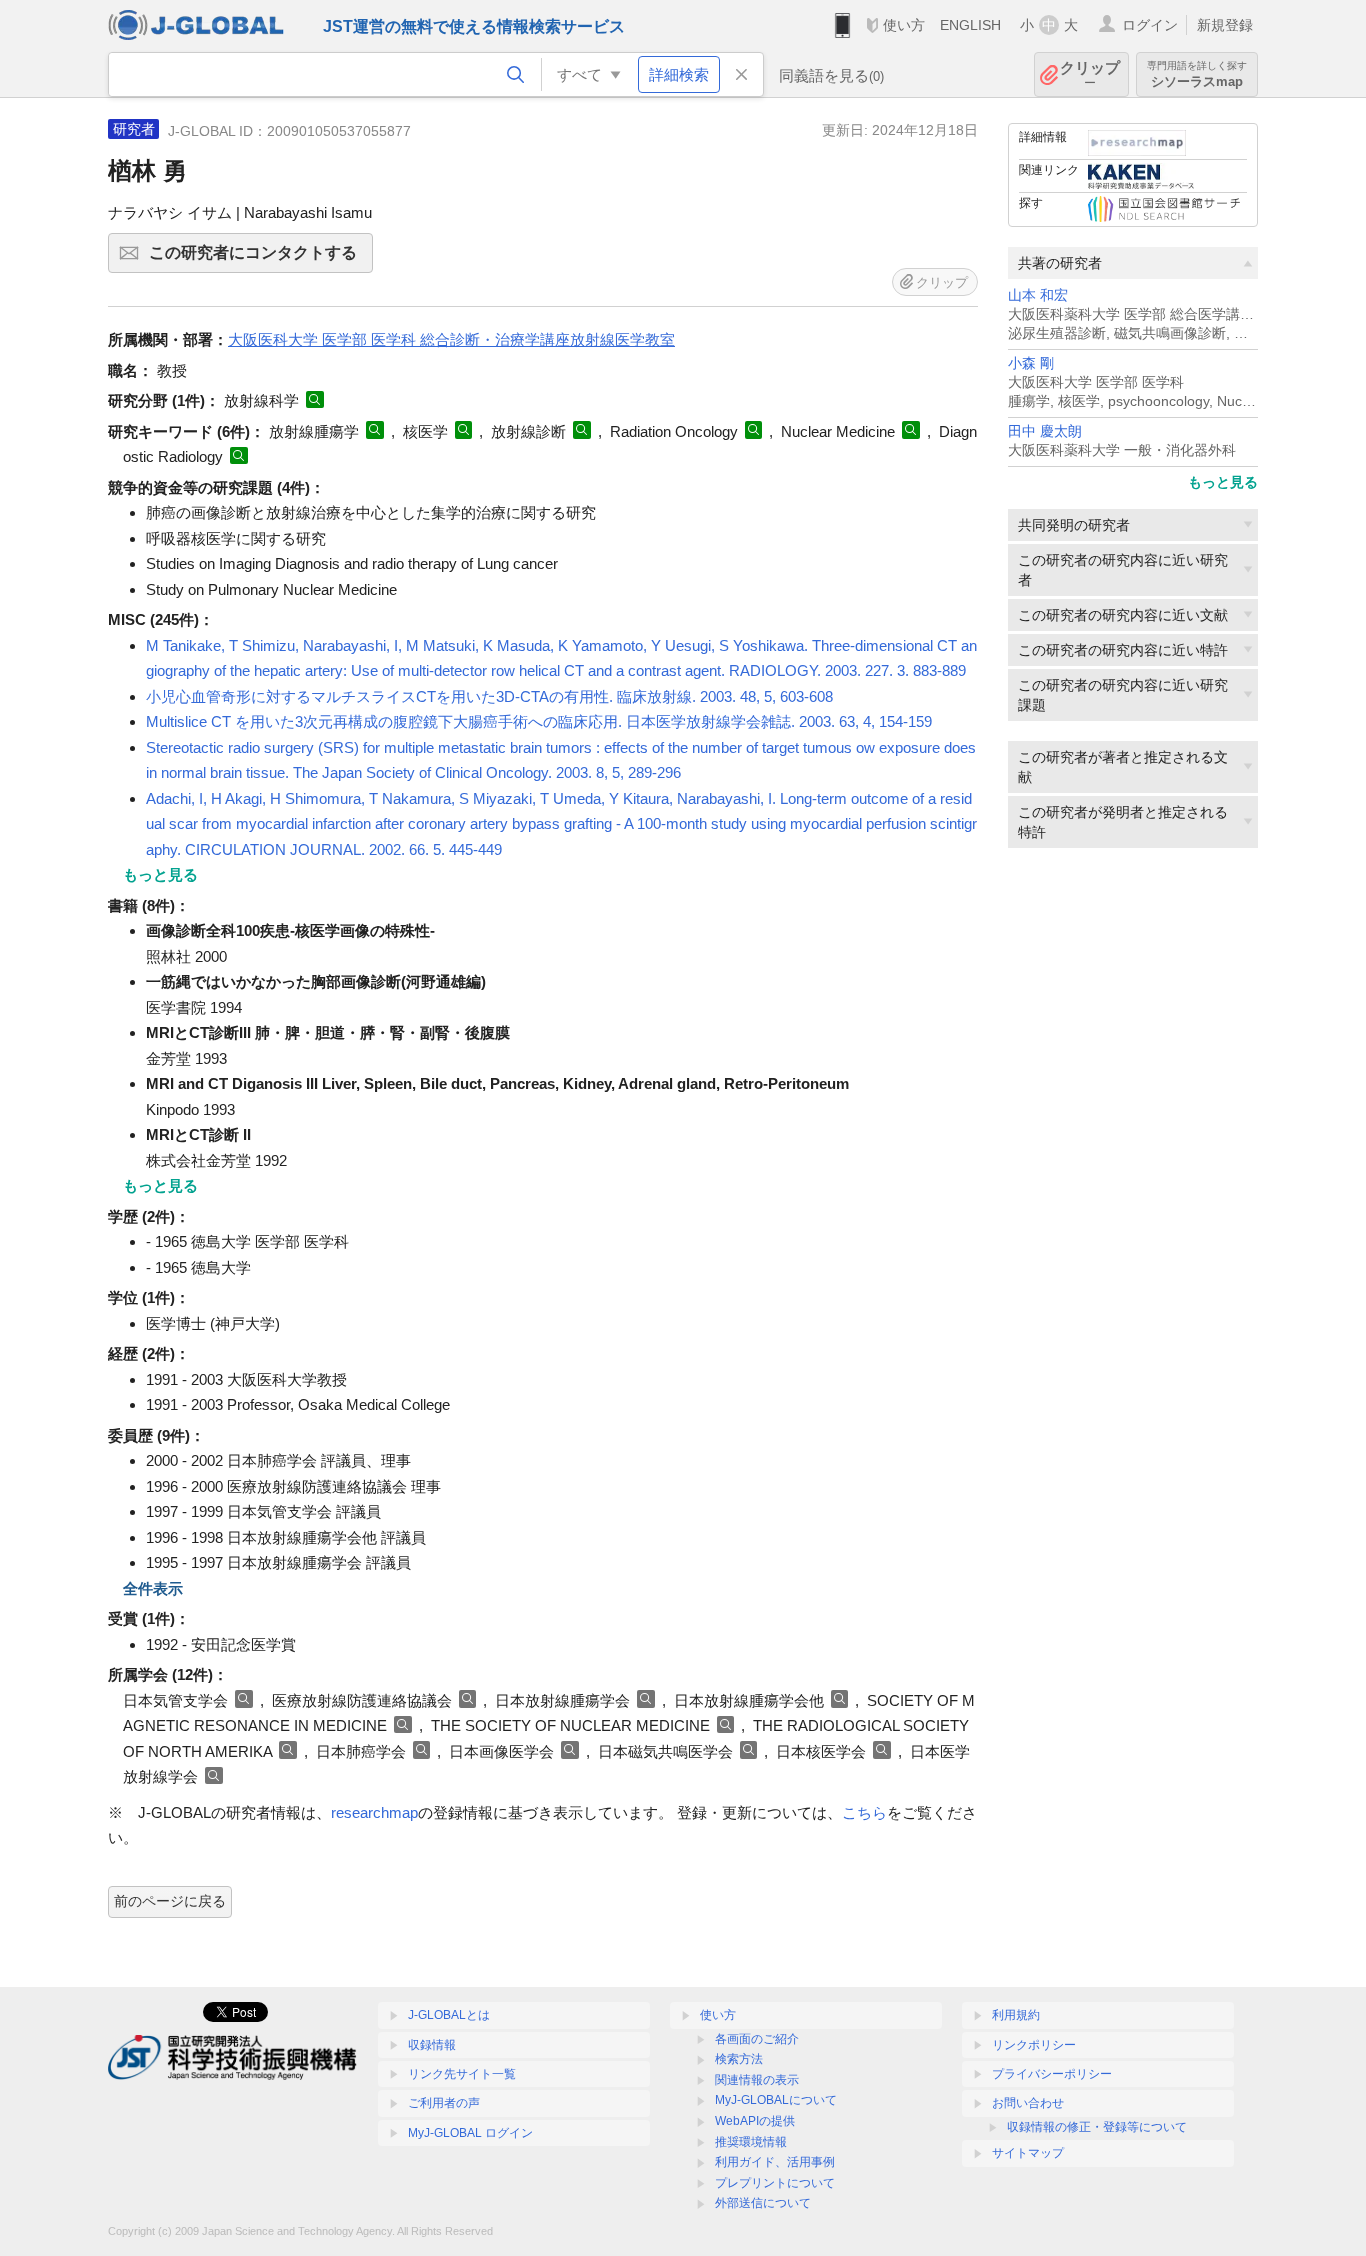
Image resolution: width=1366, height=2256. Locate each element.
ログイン (1150, 25)
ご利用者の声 (444, 2103)
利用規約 (1016, 2015)
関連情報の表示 (757, 2080)
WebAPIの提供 (755, 2121)
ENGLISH (970, 25)
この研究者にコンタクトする (261, 258)
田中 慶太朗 (1045, 431)
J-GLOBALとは (449, 2015)
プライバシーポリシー (1052, 2074)
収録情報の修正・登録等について (1097, 2127)
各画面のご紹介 (757, 2039)
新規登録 (1225, 25)
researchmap (374, 1812)
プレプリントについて (775, 2183)
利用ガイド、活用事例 (775, 2162)
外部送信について (763, 2203)
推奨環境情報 (751, 2142)
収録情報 (432, 2045)
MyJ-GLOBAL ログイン (470, 2133)
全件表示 (153, 1588)
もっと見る (1223, 482)
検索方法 (739, 2059)
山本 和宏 (1038, 295)
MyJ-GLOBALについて (776, 2100)
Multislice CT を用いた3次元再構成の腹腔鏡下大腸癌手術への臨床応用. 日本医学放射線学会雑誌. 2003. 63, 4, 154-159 (539, 721)
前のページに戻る (170, 1901)
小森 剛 (1031, 363)
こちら (864, 1812)
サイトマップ (1028, 2153)
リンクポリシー (1034, 2045)
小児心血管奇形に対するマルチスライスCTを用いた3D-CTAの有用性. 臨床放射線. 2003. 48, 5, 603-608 (489, 696)
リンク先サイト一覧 (462, 2074)
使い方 (904, 25)
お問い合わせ (1028, 2103)
